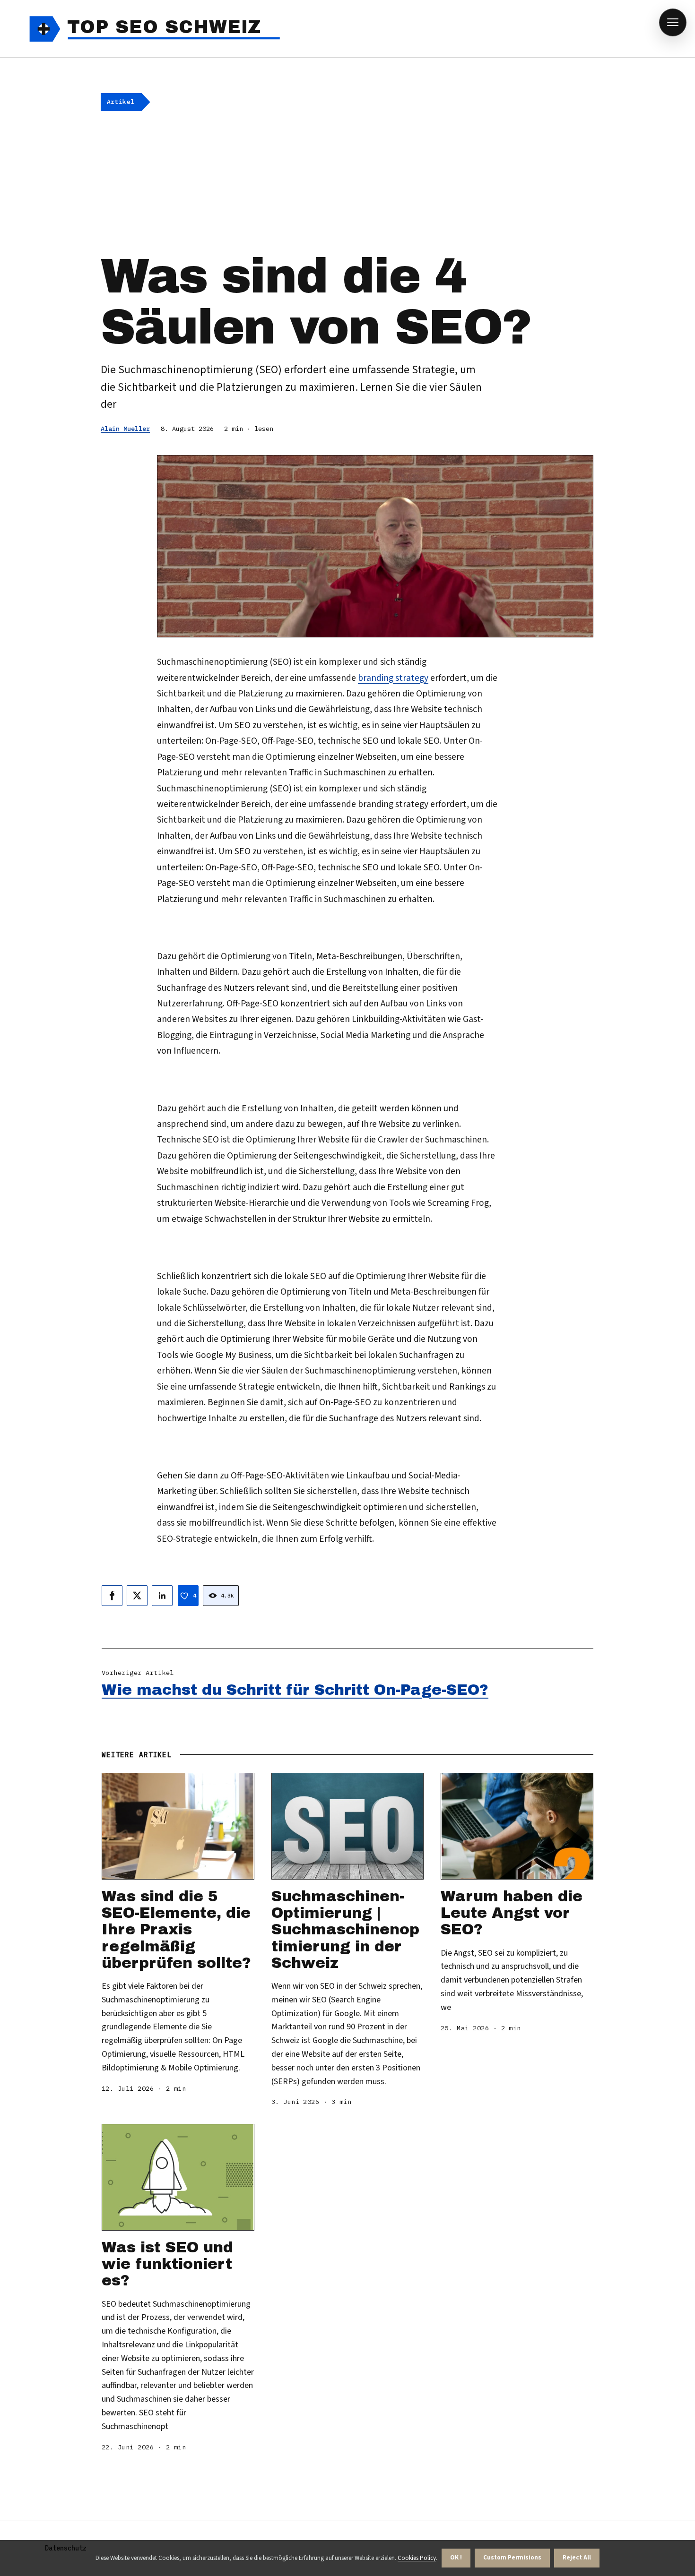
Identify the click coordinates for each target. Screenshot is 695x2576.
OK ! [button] (456, 2558)
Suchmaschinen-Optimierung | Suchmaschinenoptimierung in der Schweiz (345, 1930)
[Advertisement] (347, 180)
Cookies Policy (417, 2558)
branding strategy (393, 678)
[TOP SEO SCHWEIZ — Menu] (673, 22)
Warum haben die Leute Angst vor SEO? (512, 1913)
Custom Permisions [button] (512, 2558)
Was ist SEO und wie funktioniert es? (167, 2264)
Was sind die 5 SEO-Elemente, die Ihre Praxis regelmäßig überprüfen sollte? (176, 1930)
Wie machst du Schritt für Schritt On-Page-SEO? (295, 1690)
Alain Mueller (125, 429)
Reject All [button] (577, 2558)
